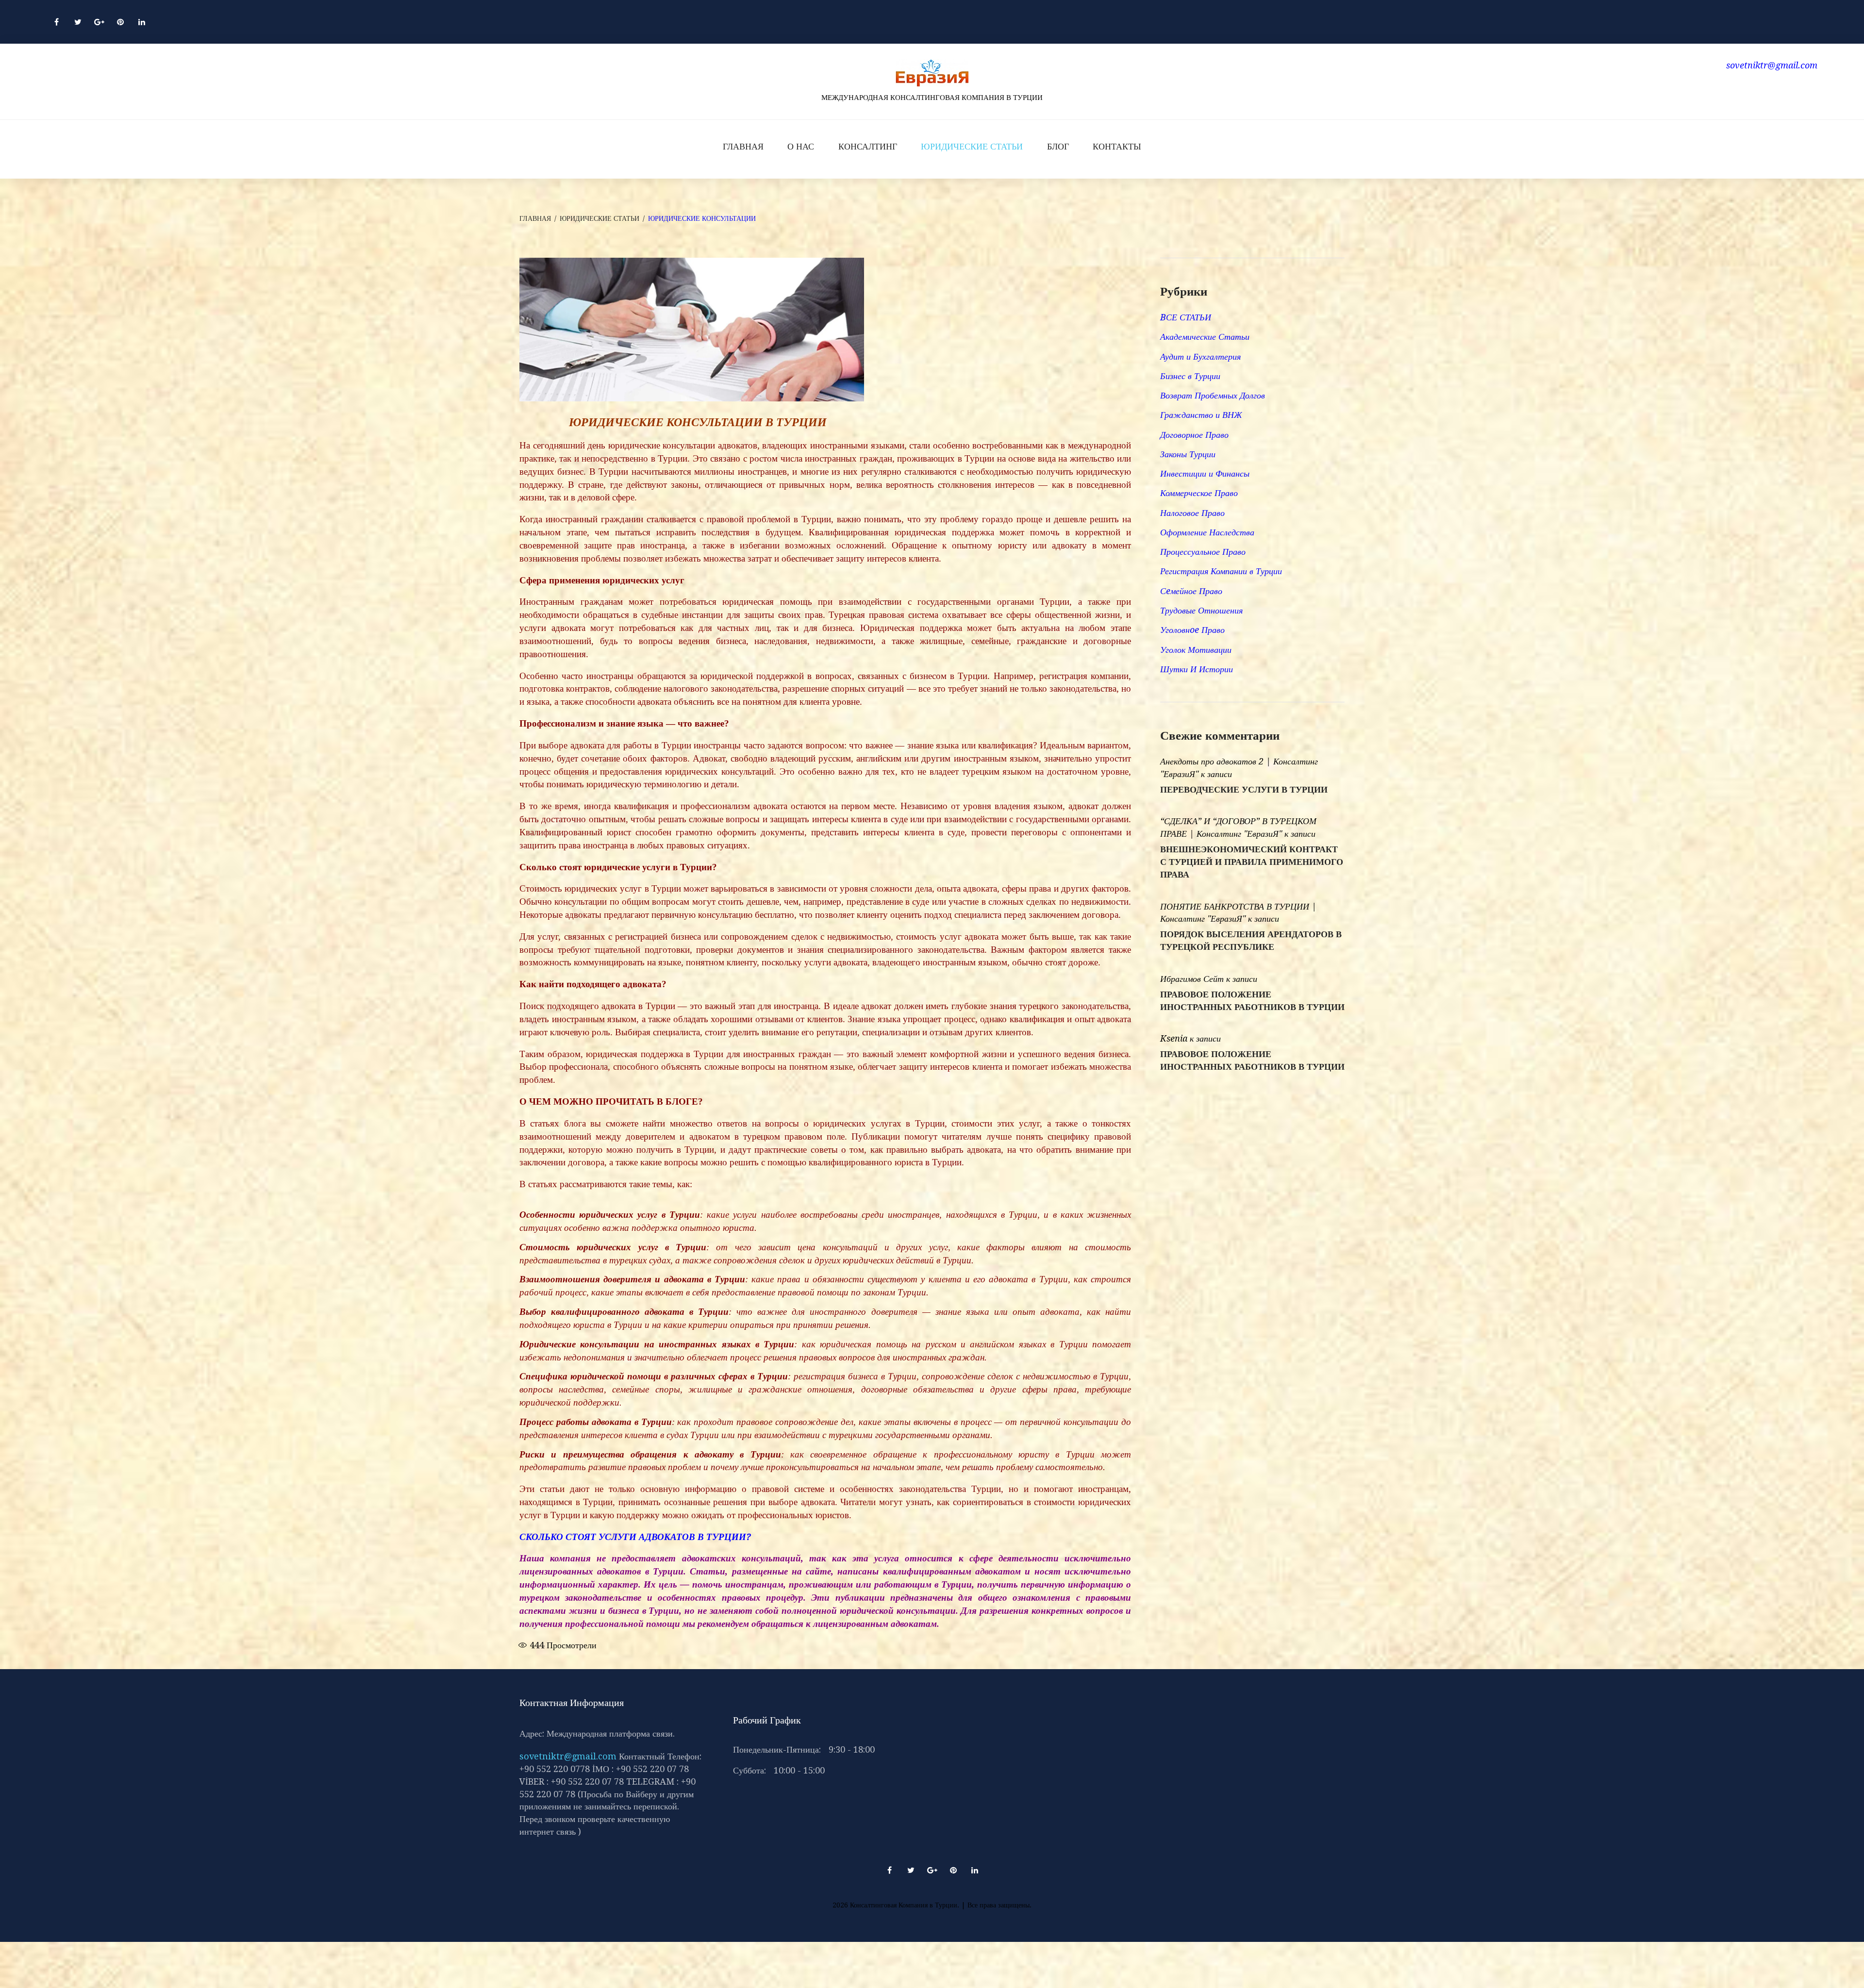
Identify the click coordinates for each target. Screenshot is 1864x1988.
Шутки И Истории (1197, 669)
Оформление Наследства (1207, 532)
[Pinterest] (120, 22)
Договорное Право (1194, 435)
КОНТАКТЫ (1117, 146)
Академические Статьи (1205, 337)
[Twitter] (78, 22)
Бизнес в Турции (1190, 376)
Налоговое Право (1192, 513)
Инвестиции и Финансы (1205, 473)
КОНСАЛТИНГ (868, 146)
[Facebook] (56, 22)
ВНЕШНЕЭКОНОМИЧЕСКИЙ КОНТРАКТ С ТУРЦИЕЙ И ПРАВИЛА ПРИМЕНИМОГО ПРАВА (1252, 862)
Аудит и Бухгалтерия (1200, 356)
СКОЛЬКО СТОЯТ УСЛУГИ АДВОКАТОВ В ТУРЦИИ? (635, 1537)
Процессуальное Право (1203, 552)
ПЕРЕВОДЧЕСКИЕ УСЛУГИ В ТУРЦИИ (1244, 790)
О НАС (801, 146)
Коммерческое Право (1199, 493)
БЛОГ (1058, 146)
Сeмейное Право (1191, 591)
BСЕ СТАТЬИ (1186, 317)
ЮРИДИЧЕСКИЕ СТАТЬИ (972, 146)
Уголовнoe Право (1192, 630)
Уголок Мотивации (1196, 650)
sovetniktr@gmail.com (568, 1756)
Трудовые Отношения (1201, 610)
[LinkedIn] (142, 22)
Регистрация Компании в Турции (1221, 571)
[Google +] (99, 22)
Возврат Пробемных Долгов (1213, 395)
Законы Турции (1188, 454)
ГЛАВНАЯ (743, 146)
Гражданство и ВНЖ (1201, 415)
